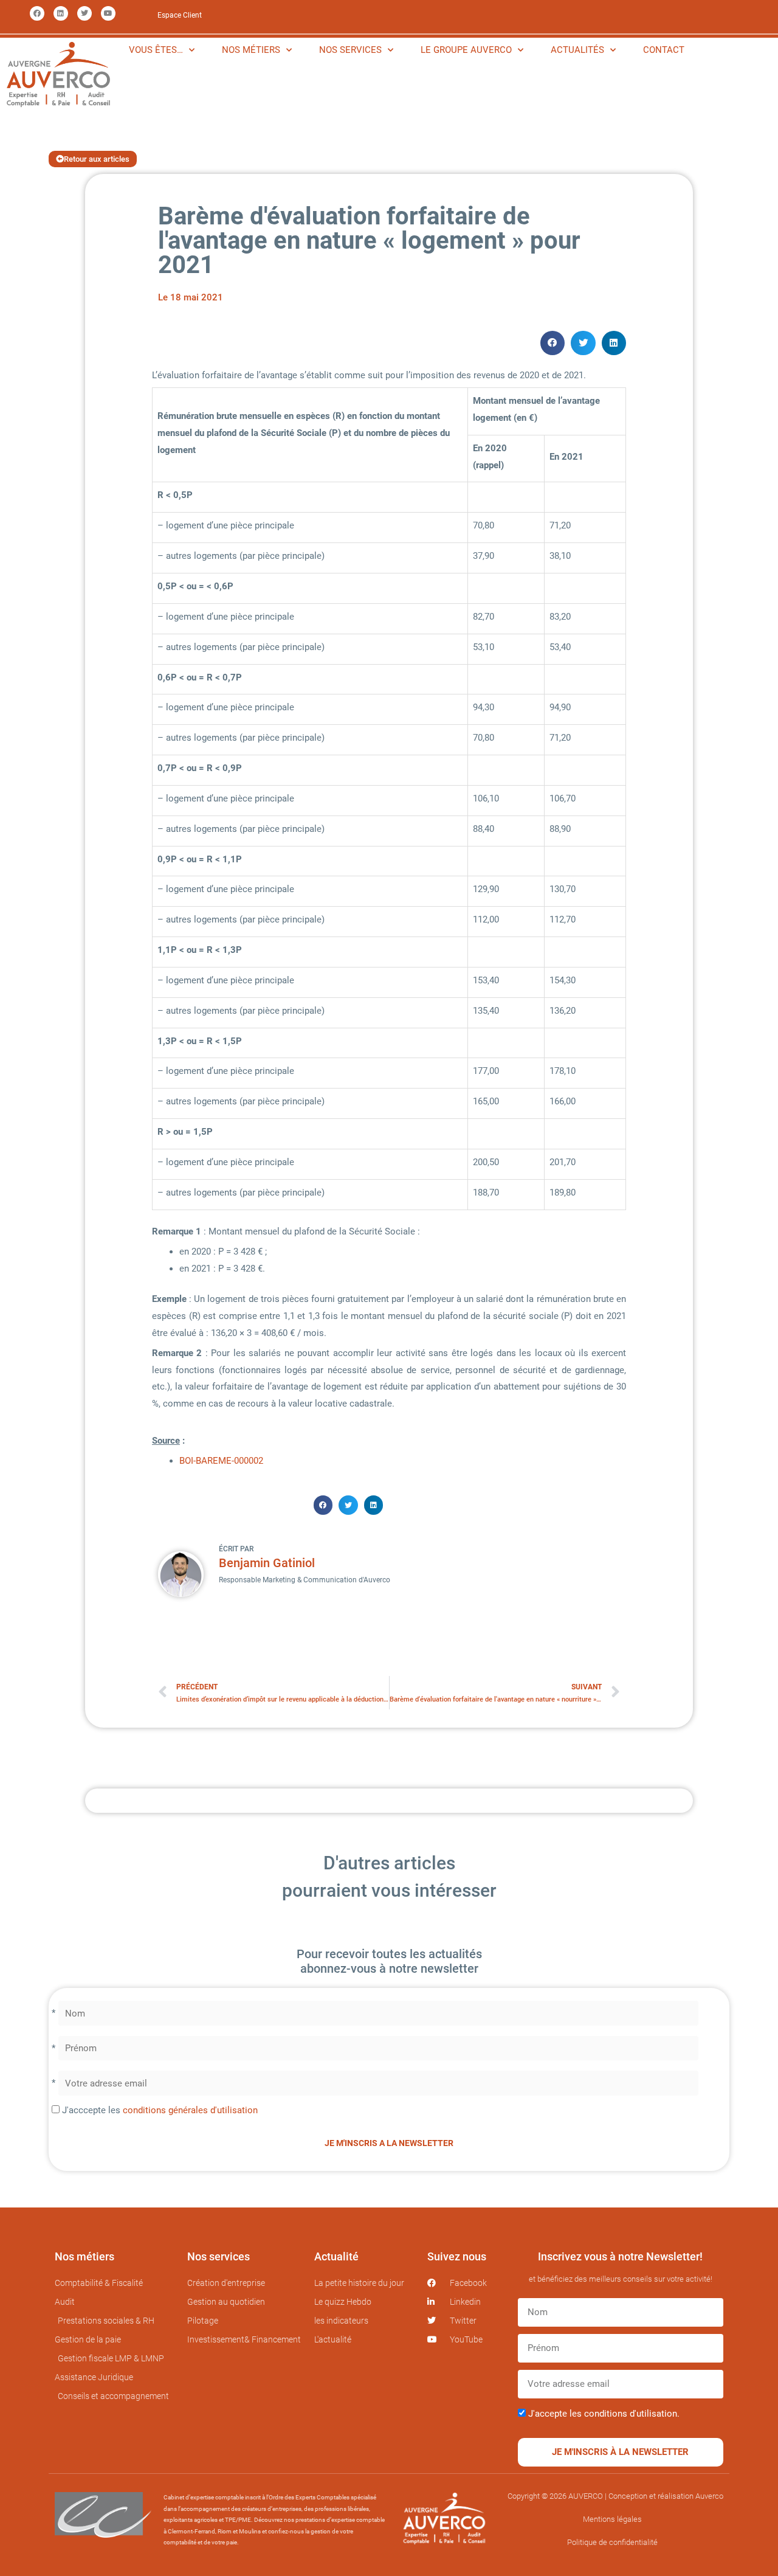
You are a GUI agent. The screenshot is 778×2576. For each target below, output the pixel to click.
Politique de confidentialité (612, 2542)
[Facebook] (37, 13)
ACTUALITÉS (577, 50)
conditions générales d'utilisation (190, 2110)
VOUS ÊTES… (156, 50)
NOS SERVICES (350, 50)
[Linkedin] (61, 13)
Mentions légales (612, 2519)
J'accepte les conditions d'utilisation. (604, 2414)
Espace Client (180, 15)
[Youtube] (108, 13)
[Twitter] (84, 13)
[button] (553, 343)
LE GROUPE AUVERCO (466, 50)
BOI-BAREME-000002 (221, 1461)
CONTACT (664, 50)
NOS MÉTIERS (251, 50)
